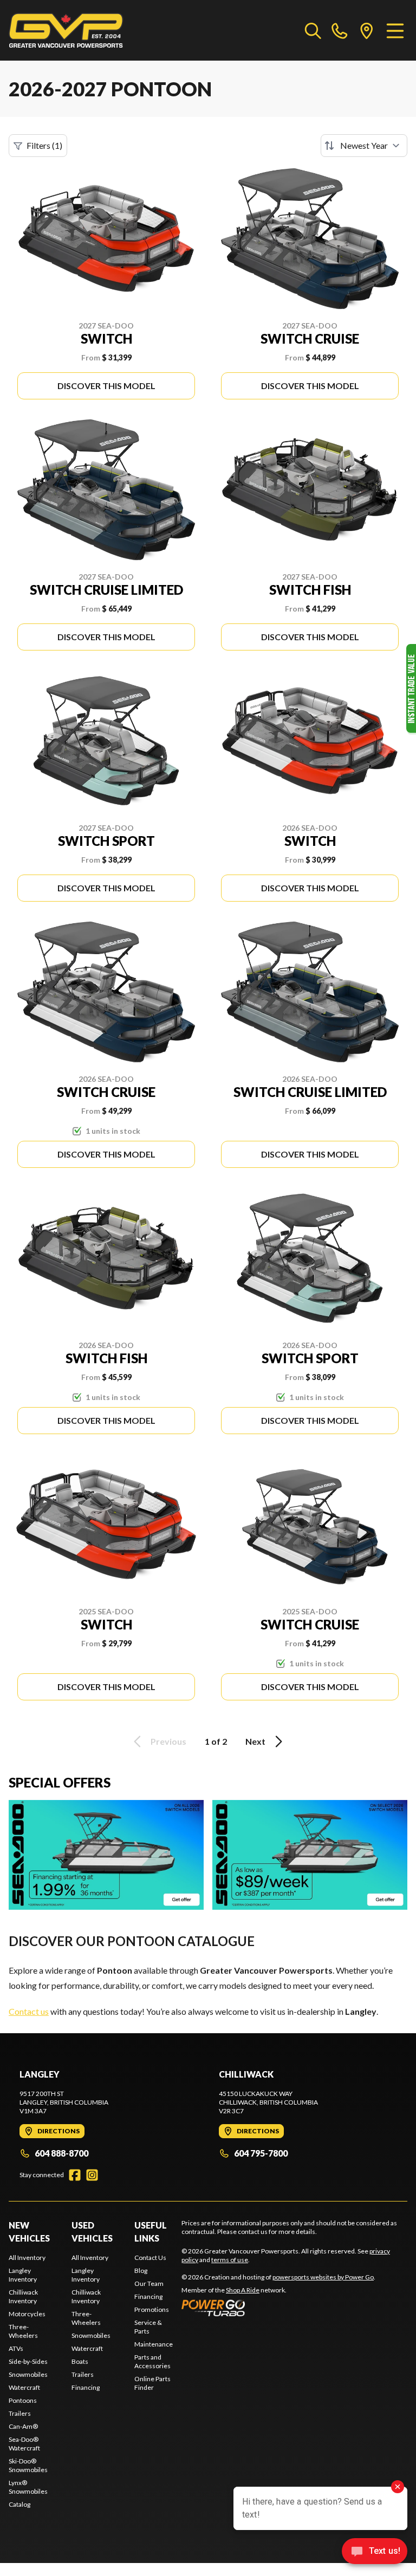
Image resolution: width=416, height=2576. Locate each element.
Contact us (29, 2011)
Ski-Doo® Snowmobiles (28, 2465)
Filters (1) (44, 145)
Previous (168, 1741)
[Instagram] (92, 2175)
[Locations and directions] (367, 30)
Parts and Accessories (152, 2361)
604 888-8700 (61, 2153)
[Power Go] (278, 2308)
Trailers (20, 2413)
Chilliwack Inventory (23, 2296)
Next (255, 1741)
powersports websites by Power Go (323, 2277)
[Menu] (395, 30)
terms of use (230, 2260)
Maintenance (154, 2344)
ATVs (16, 2348)
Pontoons (23, 2400)
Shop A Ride (243, 2290)
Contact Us (150, 2258)
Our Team (149, 2283)
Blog (141, 2271)
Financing (86, 2387)
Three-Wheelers (23, 2331)
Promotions (152, 2309)
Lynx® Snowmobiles (28, 2487)
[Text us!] (375, 2552)
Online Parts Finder (152, 2383)
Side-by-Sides (28, 2361)
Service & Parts (148, 2327)
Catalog (19, 2504)
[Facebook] (75, 2175)
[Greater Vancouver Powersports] (66, 30)
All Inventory (27, 2258)
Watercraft (24, 2387)
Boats (80, 2361)
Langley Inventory (23, 2275)
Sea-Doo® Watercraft (24, 2444)
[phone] (340, 30)
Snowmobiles (28, 2374)
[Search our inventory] (313, 30)
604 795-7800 (261, 2153)
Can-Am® (23, 2426)
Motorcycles (27, 2314)
